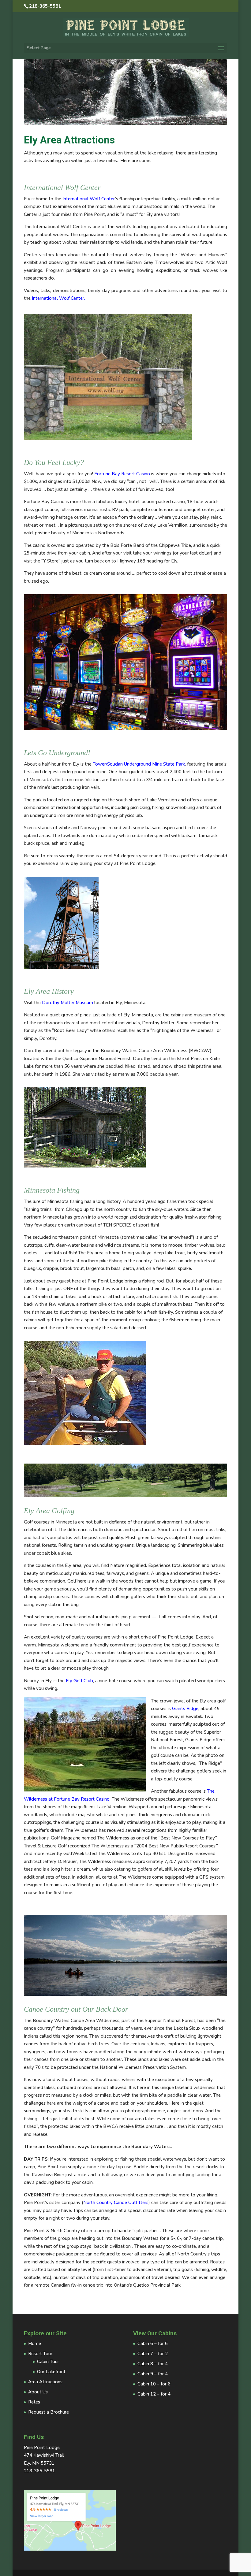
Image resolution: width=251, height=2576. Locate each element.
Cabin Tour (48, 2362)
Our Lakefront (51, 2372)
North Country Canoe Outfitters (116, 2203)
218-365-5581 (45, 6)
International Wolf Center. (58, 298)
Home (35, 2344)
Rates (34, 2402)
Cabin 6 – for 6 (153, 2344)
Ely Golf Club (79, 1681)
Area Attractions (45, 2382)
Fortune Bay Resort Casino (122, 474)
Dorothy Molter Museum (67, 1003)
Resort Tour (40, 2354)
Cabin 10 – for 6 (154, 2384)
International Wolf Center (89, 199)
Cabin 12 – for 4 (154, 2394)
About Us (38, 2392)
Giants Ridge (185, 1709)
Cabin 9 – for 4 (153, 2374)
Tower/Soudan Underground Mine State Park (139, 764)
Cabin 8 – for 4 (153, 2364)
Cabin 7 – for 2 (153, 2354)
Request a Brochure (49, 2412)
